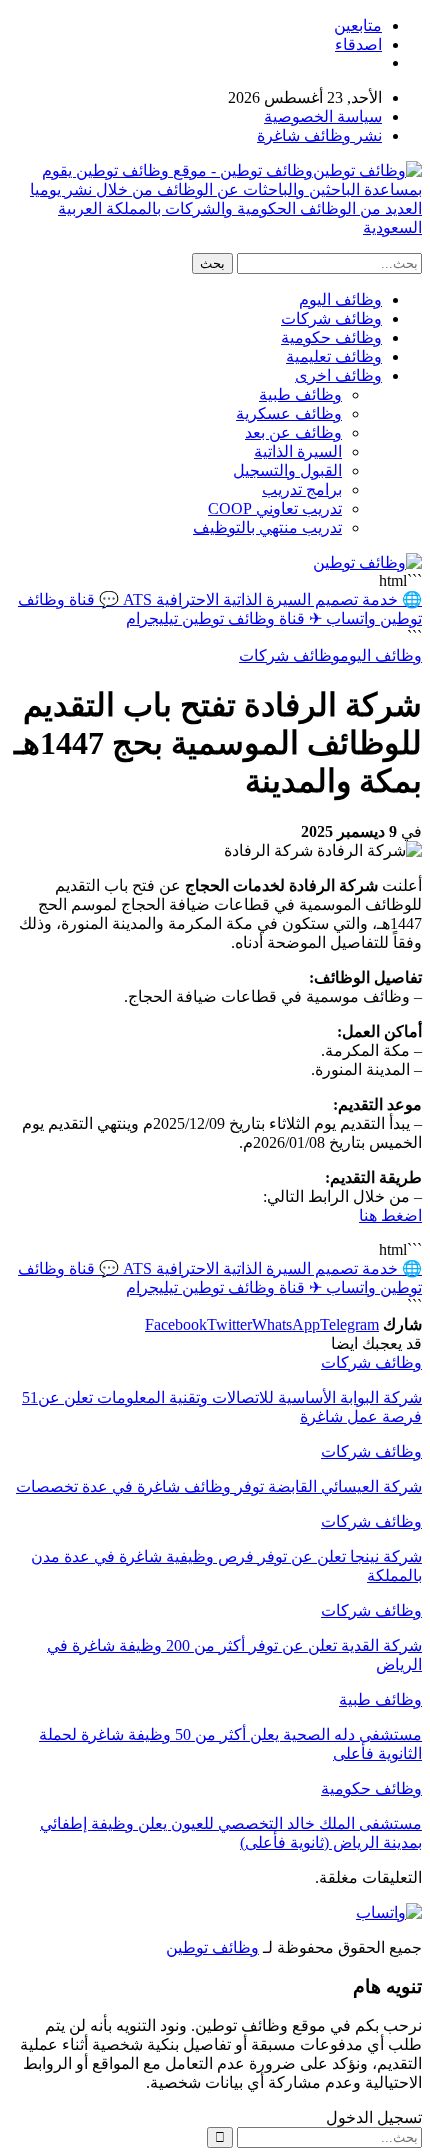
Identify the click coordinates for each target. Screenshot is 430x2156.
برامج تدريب (302, 489)
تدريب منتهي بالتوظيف (267, 527)
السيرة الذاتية (298, 451)
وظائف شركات (331, 318)
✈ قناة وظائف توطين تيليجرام (224, 618)
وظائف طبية (300, 394)
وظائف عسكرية (289, 413)
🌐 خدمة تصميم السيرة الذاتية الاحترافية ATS (270, 599)
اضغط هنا (390, 1215)
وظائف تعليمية (334, 356)
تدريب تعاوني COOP (275, 508)
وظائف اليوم (340, 299)
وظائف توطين (212, 1947)
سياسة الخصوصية (323, 116)
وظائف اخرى (338, 375)
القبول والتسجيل (287, 470)
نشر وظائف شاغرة (319, 135)
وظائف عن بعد (293, 432)
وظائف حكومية (331, 337)
